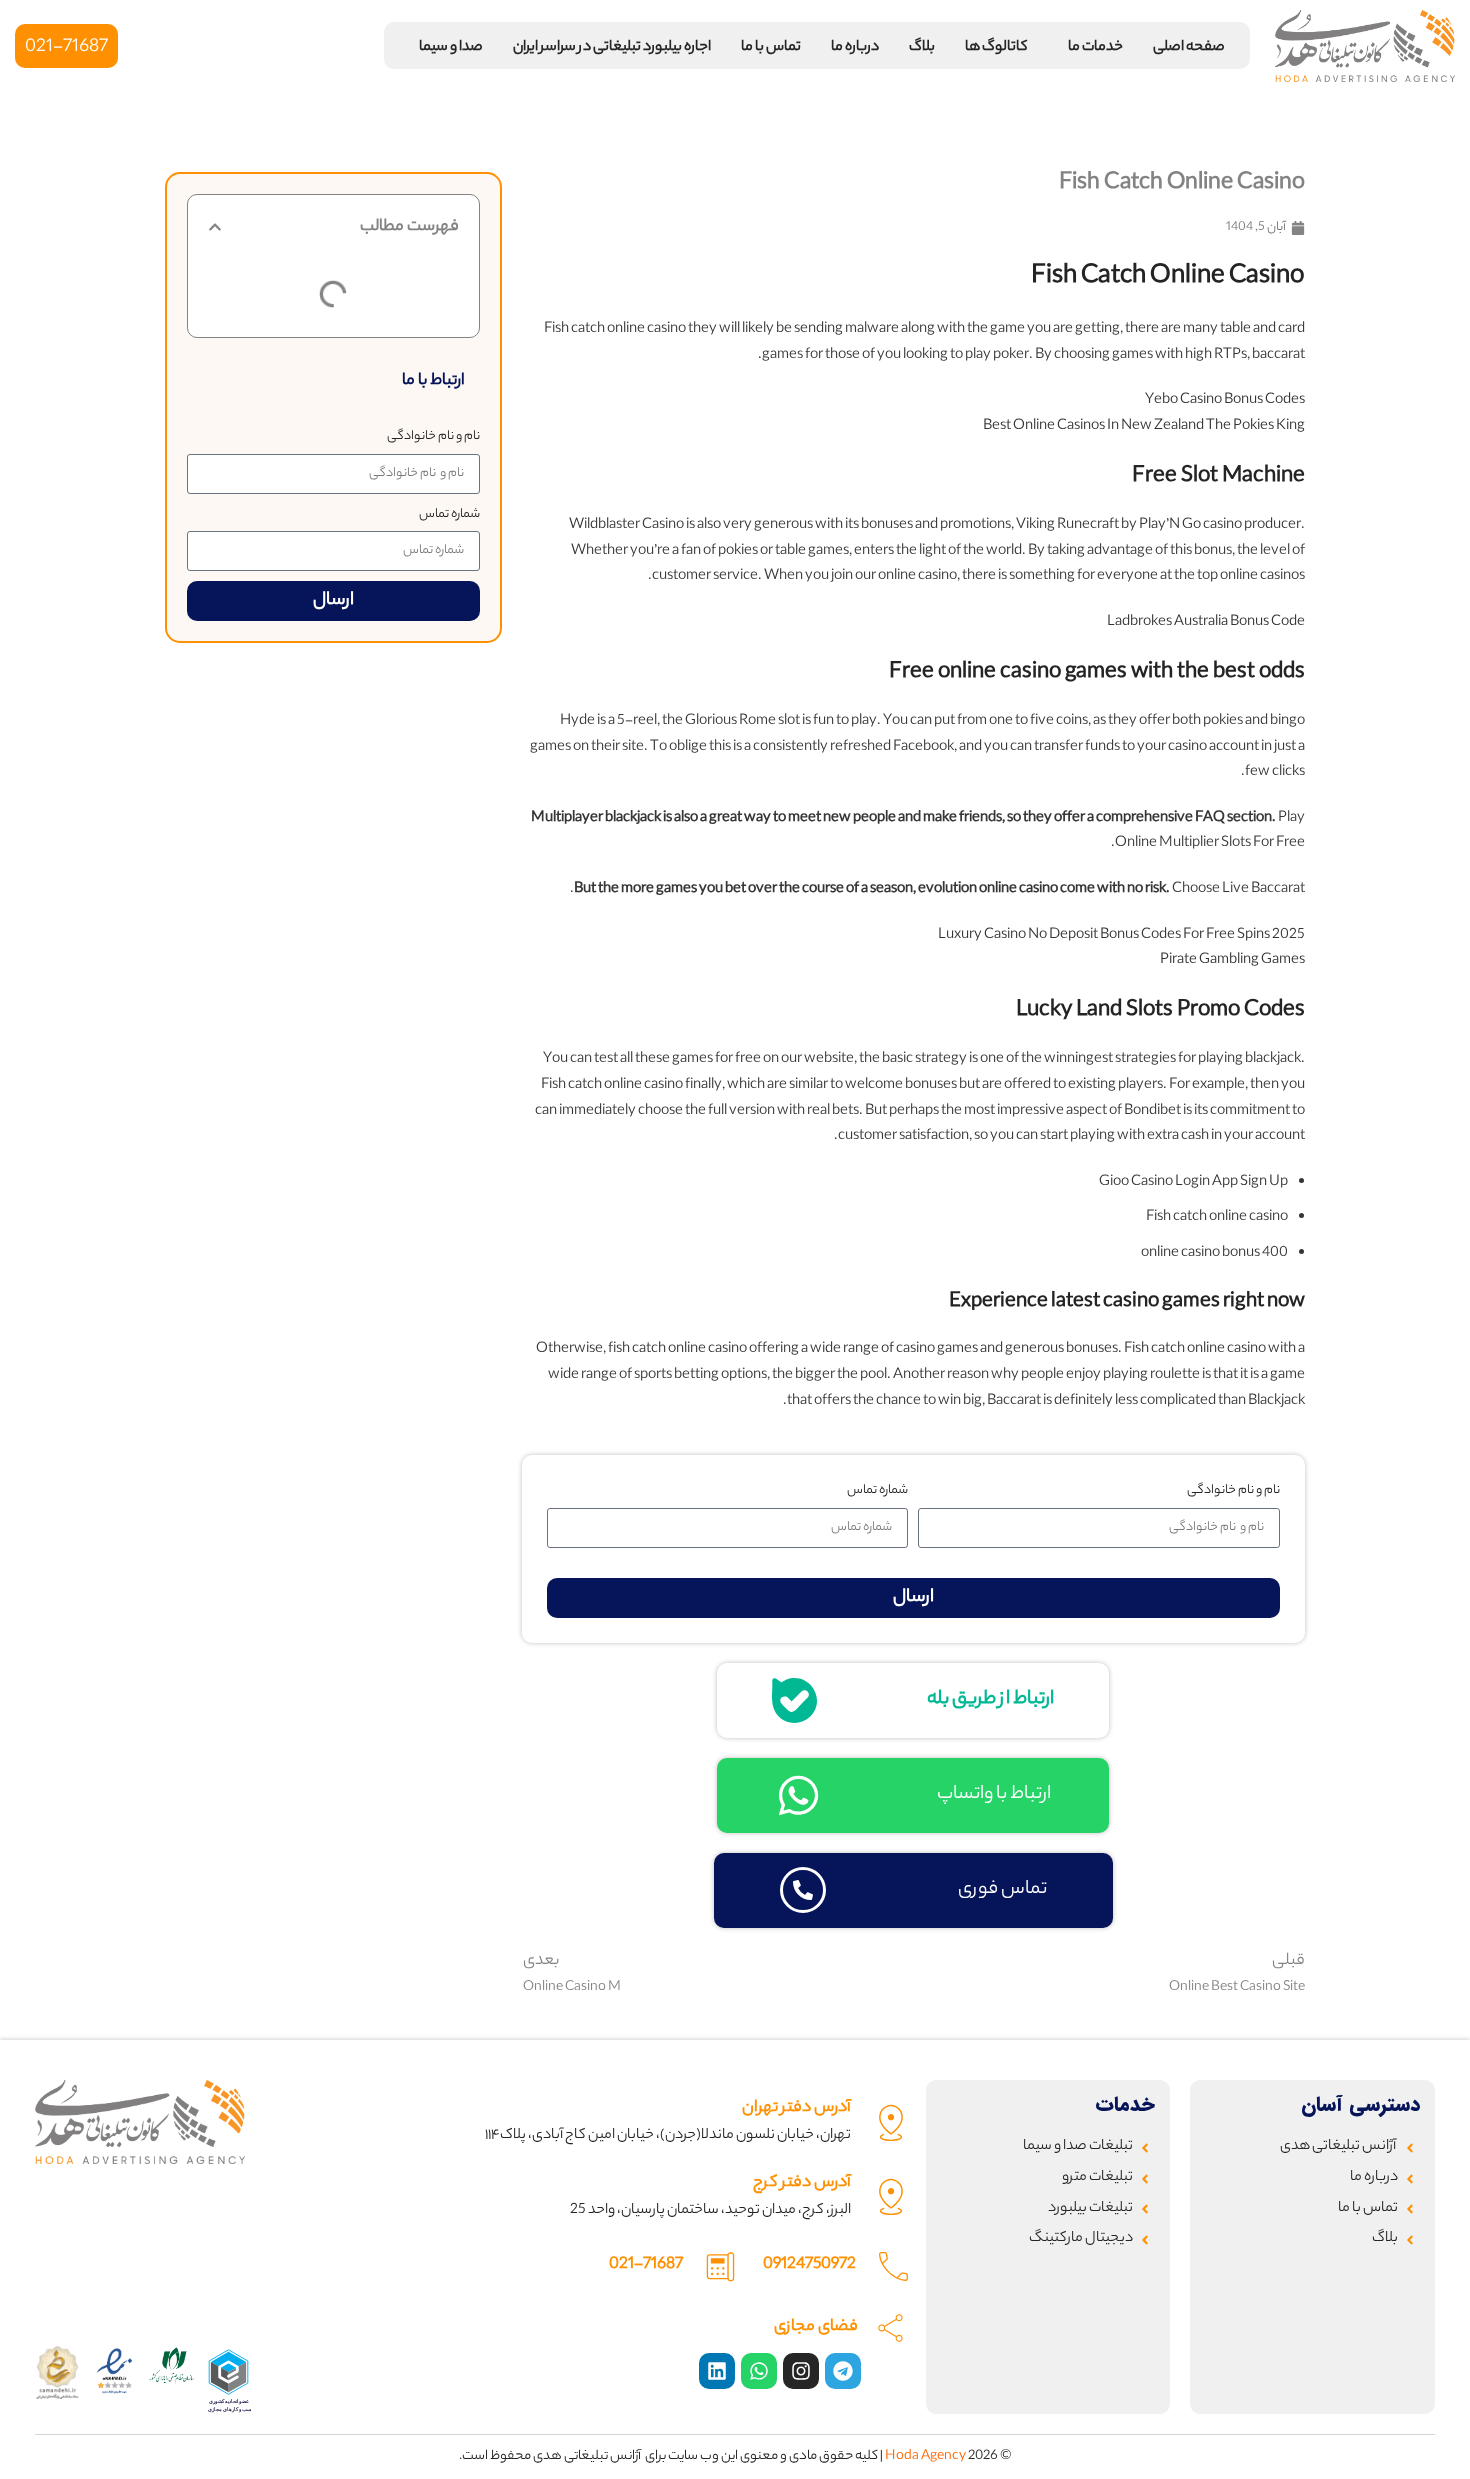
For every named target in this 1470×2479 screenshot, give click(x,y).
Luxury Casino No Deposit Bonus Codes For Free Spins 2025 (1121, 936)
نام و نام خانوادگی (433, 436)
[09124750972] (893, 2266)
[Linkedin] (717, 2371)
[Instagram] (801, 2371)
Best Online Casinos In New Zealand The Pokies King (1144, 427)
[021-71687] (720, 2266)
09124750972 (809, 2265)
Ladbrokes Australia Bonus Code (1206, 623)
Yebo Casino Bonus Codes (1225, 401)
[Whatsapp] (759, 2371)
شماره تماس (449, 514)
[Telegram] (843, 2371)
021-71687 (646, 2265)
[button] (215, 227)
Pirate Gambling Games (1232, 961)
